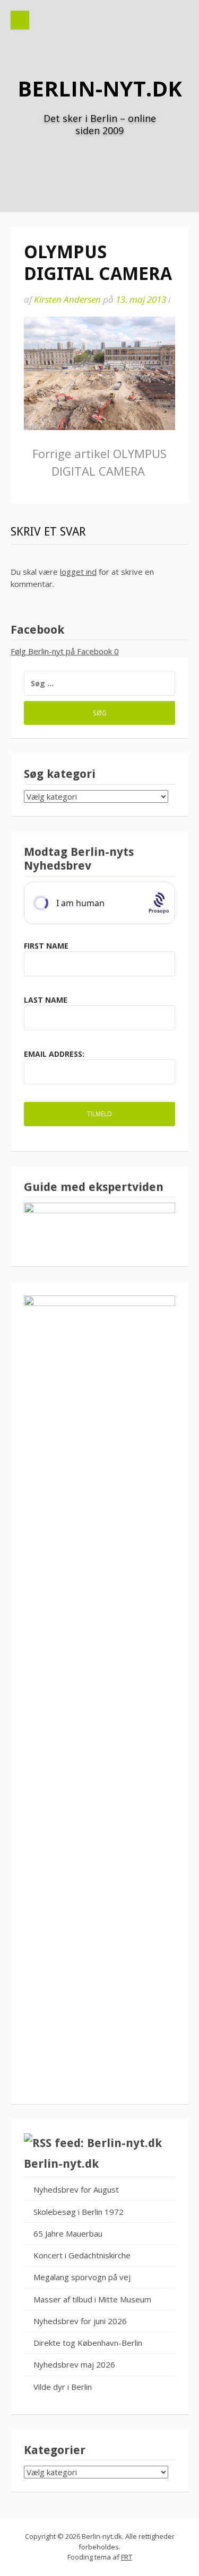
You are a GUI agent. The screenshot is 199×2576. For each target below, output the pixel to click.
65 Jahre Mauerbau (68, 2233)
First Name (46, 946)
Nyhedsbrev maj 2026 (74, 2364)
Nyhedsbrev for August (76, 2189)
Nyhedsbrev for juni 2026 (80, 2321)
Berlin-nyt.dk (100, 88)
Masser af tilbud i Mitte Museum (92, 2299)
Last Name (46, 1000)
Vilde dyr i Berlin (63, 2387)
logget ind (78, 572)
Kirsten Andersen (67, 299)
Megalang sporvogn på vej (82, 2277)
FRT (127, 2557)
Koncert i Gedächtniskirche (82, 2255)
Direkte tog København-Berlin (88, 2343)
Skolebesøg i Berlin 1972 (79, 2212)
